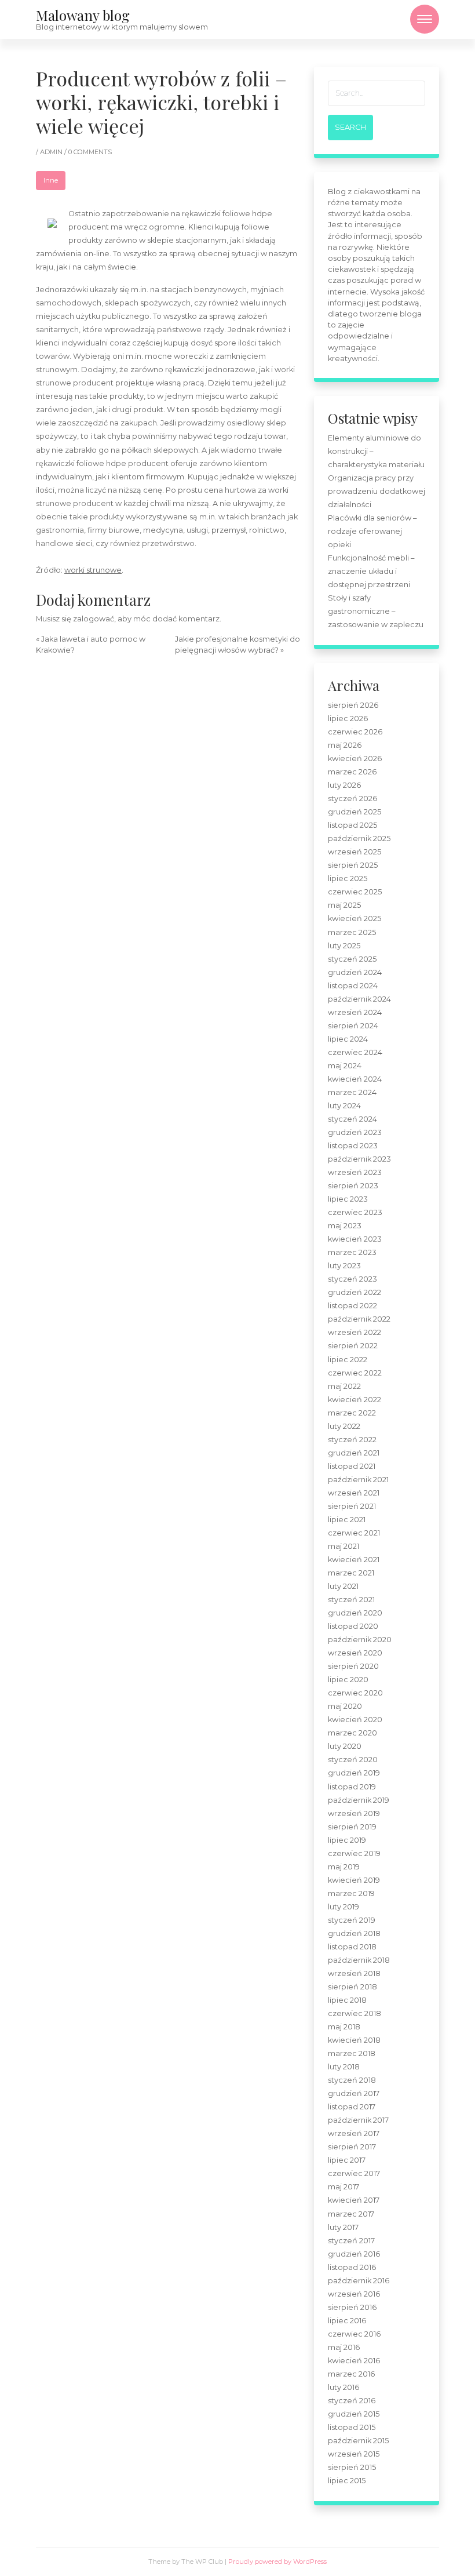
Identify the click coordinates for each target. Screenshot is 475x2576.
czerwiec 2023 (355, 1212)
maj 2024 (345, 1066)
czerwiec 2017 (354, 2173)
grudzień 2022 (355, 1292)
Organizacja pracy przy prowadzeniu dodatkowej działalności (377, 491)
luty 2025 (344, 946)
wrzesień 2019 (354, 1813)
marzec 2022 (352, 1413)
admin (52, 152)
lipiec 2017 (347, 2160)
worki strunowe (93, 570)
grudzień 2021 (354, 1453)
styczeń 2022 (352, 1440)
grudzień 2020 (355, 1613)
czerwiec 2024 (355, 1052)
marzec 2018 (352, 2053)
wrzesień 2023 (355, 1172)
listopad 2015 (352, 2427)
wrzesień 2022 (355, 1332)
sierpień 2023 (353, 1186)
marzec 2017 (351, 2214)
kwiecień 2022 (355, 1400)
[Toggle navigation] (425, 19)
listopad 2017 (352, 2107)
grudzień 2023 (355, 1132)
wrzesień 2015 (354, 2454)
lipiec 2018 (347, 2000)
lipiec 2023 (348, 1199)
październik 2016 (359, 2281)
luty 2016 (344, 2387)
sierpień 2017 (352, 2147)
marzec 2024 (352, 1092)
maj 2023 (345, 1226)
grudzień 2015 (354, 2414)
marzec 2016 (351, 2374)
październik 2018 (359, 1960)
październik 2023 (359, 1159)
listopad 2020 (353, 1626)
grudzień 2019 (354, 1773)
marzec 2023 (352, 1252)
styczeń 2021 (351, 1600)
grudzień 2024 (355, 972)
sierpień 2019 (352, 1827)
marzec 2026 (352, 772)
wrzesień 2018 (354, 1973)
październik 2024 (359, 999)
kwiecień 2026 (355, 758)
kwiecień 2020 (355, 1720)
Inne (51, 180)
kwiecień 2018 (354, 2040)
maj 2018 (344, 2027)
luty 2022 (344, 1426)
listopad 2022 (352, 1306)
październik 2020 (360, 1640)
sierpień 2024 (353, 1026)
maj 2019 (344, 1867)
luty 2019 (344, 1907)
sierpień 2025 (353, 865)
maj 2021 (344, 1546)
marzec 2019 (351, 1893)
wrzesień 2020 (355, 1653)
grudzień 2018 (354, 1933)
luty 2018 (344, 2067)
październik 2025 (359, 838)
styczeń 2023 (352, 1279)
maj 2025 (344, 905)
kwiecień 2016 (354, 2361)
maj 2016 (344, 2347)
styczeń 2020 (353, 1760)
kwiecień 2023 (355, 1239)
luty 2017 (343, 2227)
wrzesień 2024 (355, 1012)
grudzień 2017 (354, 2093)
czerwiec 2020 (355, 1693)
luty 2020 (345, 1746)
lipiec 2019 (347, 1840)
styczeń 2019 (352, 1920)
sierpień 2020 (353, 1666)
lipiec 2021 (347, 1520)
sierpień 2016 (352, 2307)
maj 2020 (345, 1706)
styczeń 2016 (352, 2401)
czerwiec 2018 (355, 2013)
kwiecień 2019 (354, 1880)
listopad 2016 (352, 2267)
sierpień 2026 (353, 705)
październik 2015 (358, 2441)
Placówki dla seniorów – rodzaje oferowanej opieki (372, 531)
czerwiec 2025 (355, 892)
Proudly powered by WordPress (277, 2562)
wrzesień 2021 (354, 1493)
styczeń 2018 (352, 2080)
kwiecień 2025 (355, 918)
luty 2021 (343, 1586)
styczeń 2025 (352, 959)
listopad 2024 (353, 986)
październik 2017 (358, 2120)
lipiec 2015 (347, 2481)
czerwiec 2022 (355, 1373)
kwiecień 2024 (355, 1079)
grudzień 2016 (354, 2254)
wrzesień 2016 (354, 2294)
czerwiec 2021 (354, 1533)
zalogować (94, 619)
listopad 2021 (352, 1466)
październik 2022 (359, 1319)
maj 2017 (344, 2187)
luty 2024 (344, 1106)
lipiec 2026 (348, 718)
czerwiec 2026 (355, 732)
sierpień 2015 (352, 2467)
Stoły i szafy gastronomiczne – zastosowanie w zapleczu (376, 611)
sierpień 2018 (352, 1987)
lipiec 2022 (348, 1360)
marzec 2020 (352, 1733)
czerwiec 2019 (354, 1853)
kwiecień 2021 (354, 1560)
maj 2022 (344, 1386)
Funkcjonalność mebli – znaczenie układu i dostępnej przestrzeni (371, 571)
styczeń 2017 (351, 2241)
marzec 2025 (352, 932)
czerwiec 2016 (354, 2334)
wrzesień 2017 (354, 2133)
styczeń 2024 (352, 1119)
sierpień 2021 (352, 1506)
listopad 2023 (353, 1146)
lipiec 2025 (348, 878)
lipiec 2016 (347, 2321)
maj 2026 (345, 745)
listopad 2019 (352, 1787)
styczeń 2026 (352, 798)
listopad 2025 (352, 825)
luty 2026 (344, 785)
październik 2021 (358, 1480)
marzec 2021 (351, 1573)
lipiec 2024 (348, 1039)
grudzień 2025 (355, 812)
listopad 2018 (352, 1947)
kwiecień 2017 (354, 2200)
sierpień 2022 (353, 1346)
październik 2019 (359, 1800)
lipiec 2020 (348, 1680)
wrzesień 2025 (355, 852)
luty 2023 (344, 1266)
